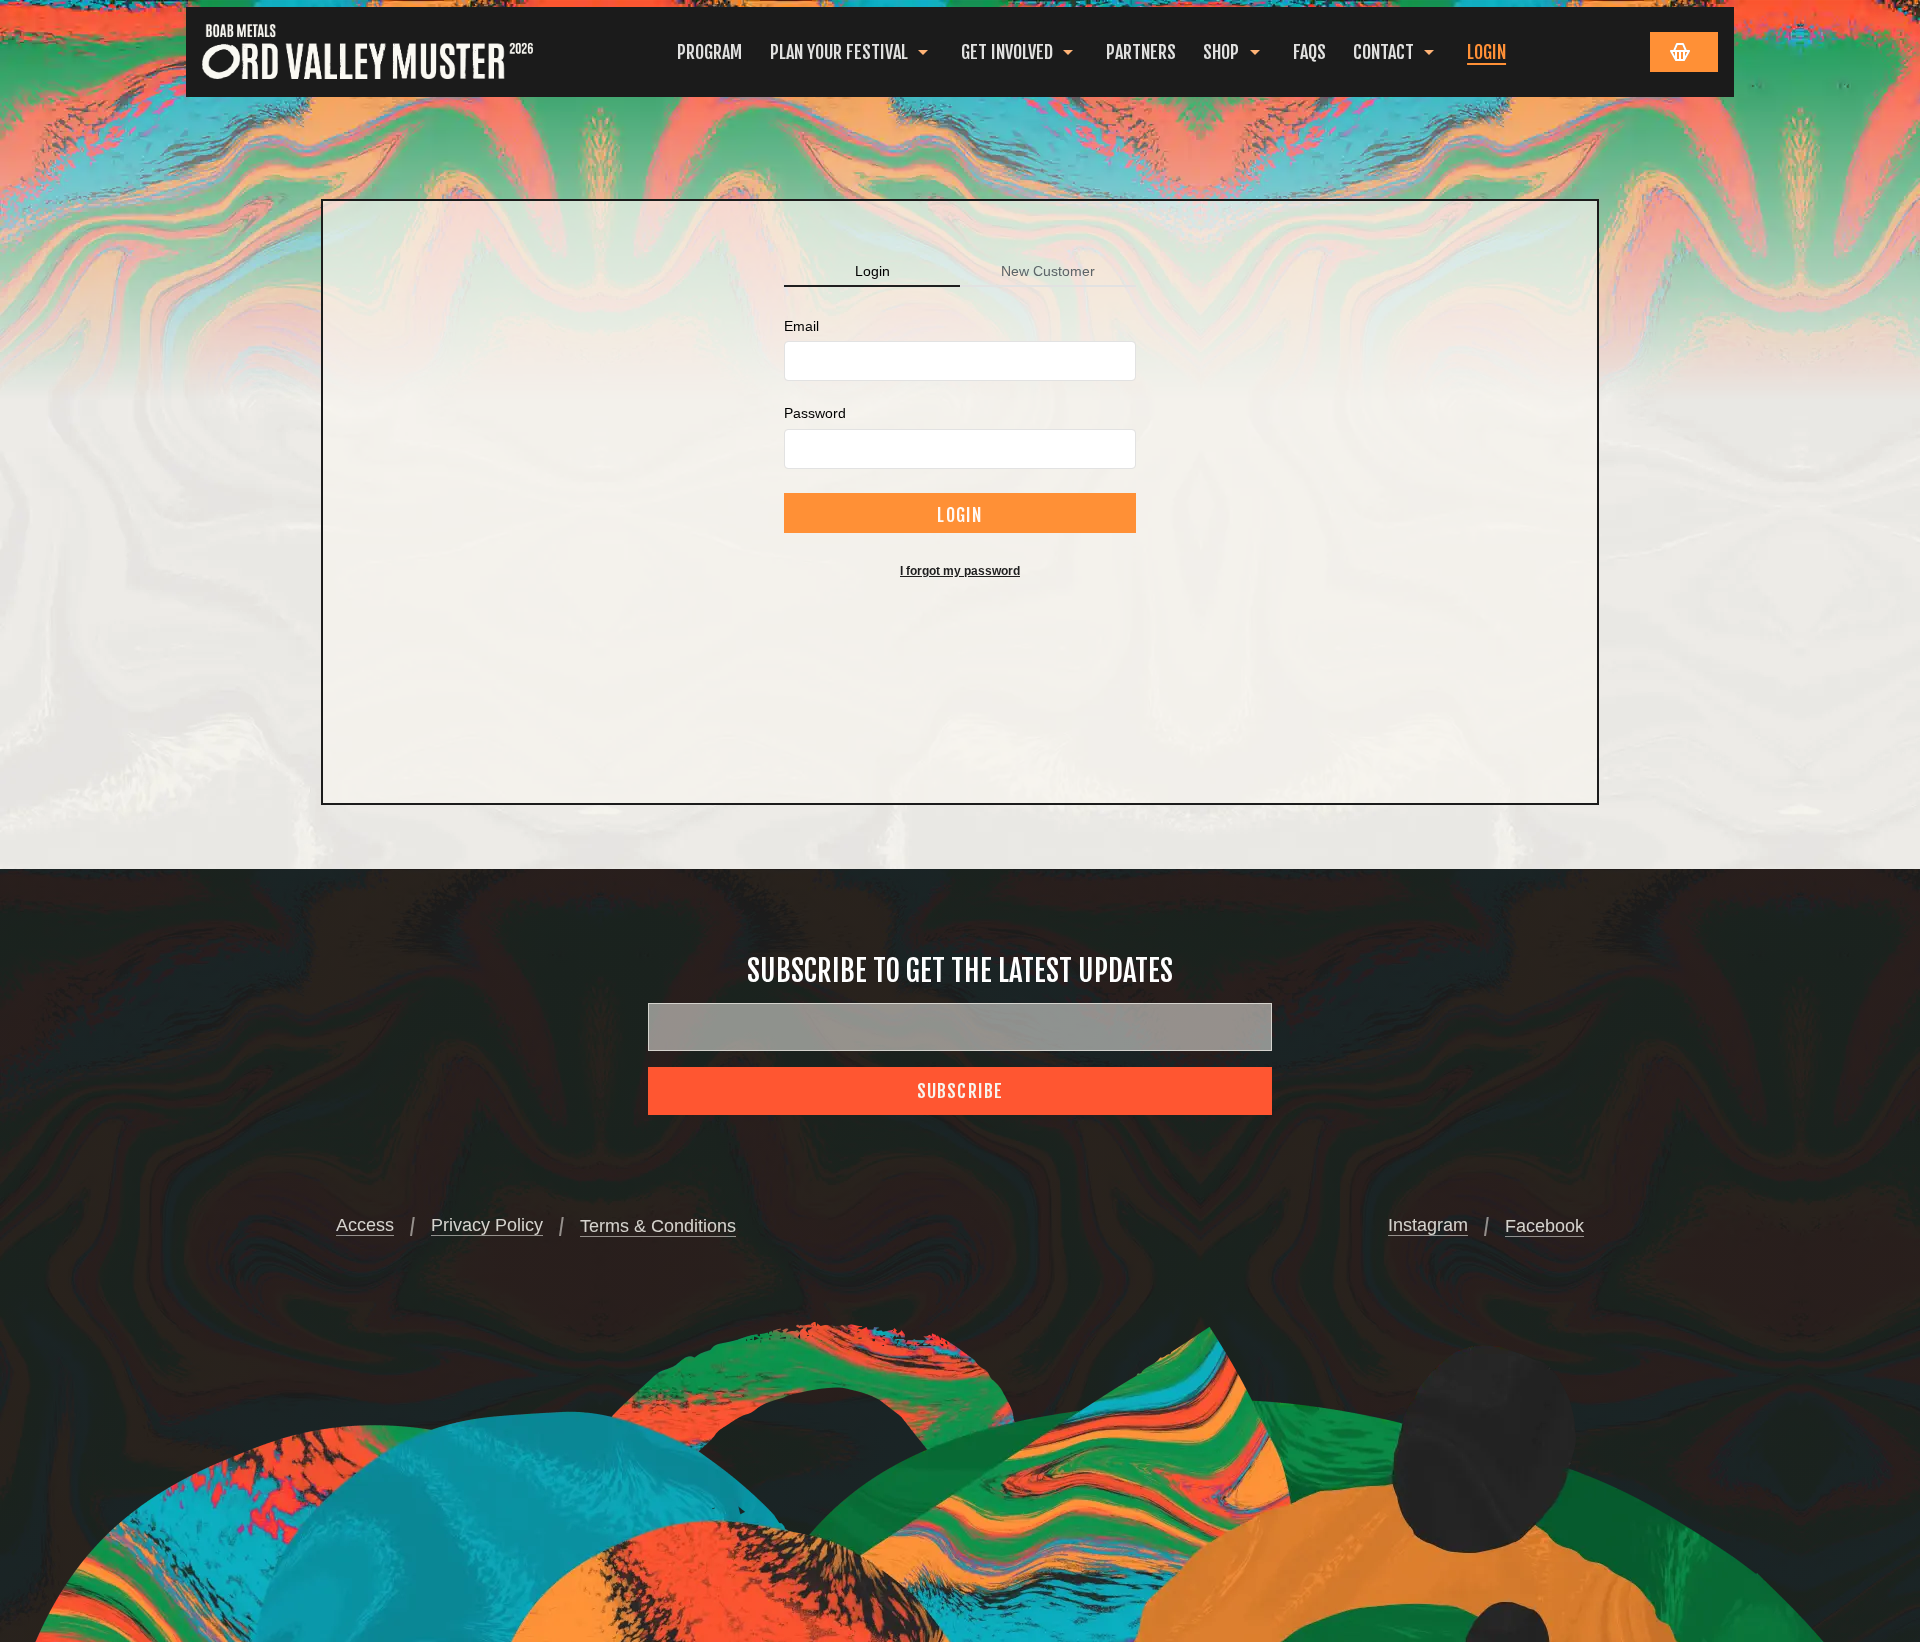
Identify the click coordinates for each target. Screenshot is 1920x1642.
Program (709, 52)
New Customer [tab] (1048, 271)
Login (1486, 52)
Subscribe (960, 1091)
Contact (1383, 52)
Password (815, 413)
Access (365, 1225)
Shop (1221, 52)
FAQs (1309, 52)
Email (801, 326)
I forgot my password (960, 571)
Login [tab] (872, 271)
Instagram (1428, 1225)
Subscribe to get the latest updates (960, 971)
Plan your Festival (839, 52)
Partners (1141, 52)
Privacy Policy (487, 1225)
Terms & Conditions (658, 1226)
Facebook (1544, 1226)
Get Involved (1007, 52)
